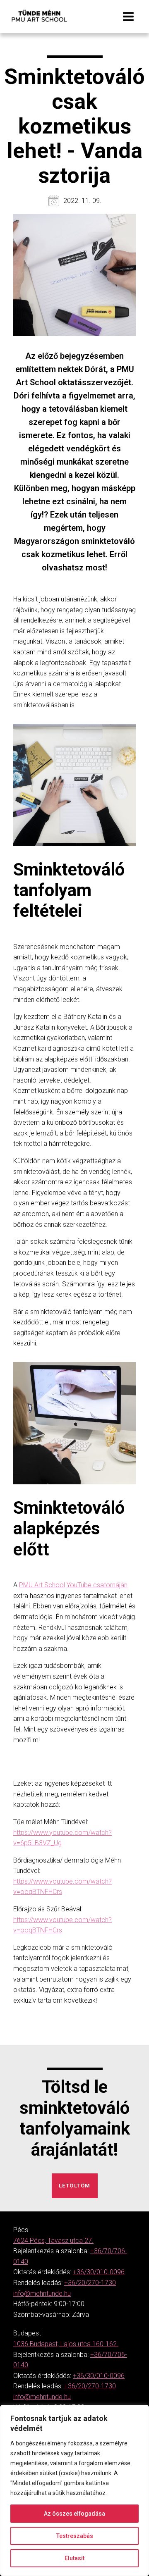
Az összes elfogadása (74, 2514)
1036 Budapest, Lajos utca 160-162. (66, 2344)
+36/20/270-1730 (90, 2283)
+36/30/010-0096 (99, 2272)
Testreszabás (75, 2536)
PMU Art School (42, 1585)
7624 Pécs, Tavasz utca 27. (53, 2241)
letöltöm (75, 2186)
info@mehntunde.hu (42, 2293)
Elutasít (74, 2558)
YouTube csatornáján (97, 1585)
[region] (74, 2490)
